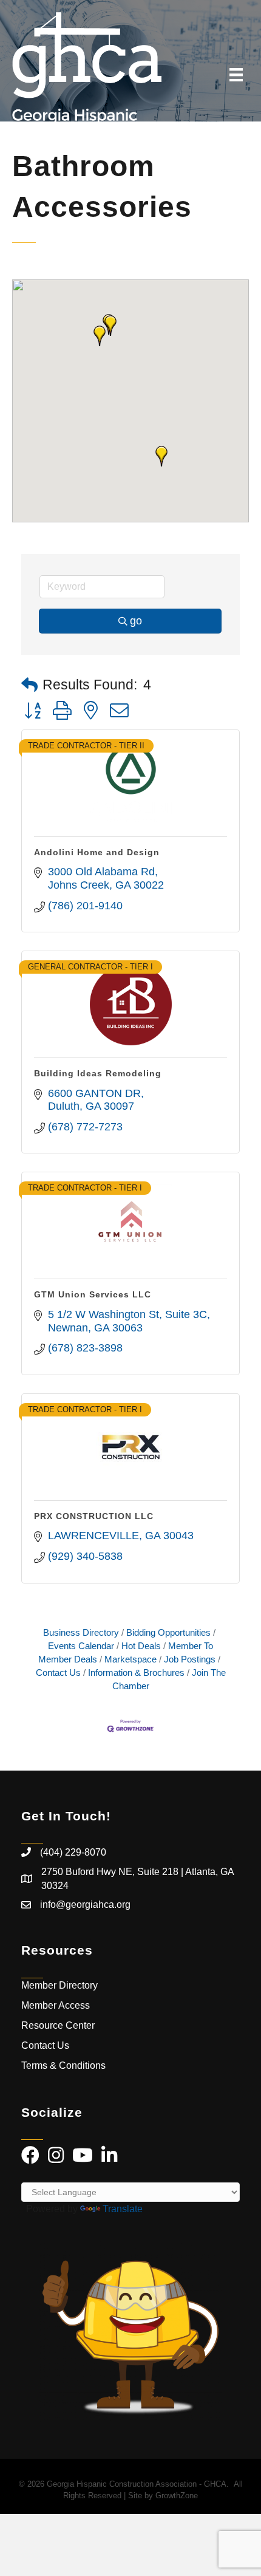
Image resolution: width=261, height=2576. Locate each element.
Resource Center (58, 2025)
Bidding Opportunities (168, 1632)
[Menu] (236, 75)
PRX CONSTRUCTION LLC (94, 1516)
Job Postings (190, 1659)
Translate (123, 2209)
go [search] (136, 621)
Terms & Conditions (65, 2065)
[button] (161, 456)
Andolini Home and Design (97, 852)
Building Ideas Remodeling (98, 1073)
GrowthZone (177, 2496)
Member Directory (59, 1985)
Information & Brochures (136, 1672)
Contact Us (45, 2045)
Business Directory (81, 1632)
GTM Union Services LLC (93, 1294)
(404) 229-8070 (73, 1852)
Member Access (56, 2005)
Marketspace (130, 1659)
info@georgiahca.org (85, 1905)
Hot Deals (141, 1646)
